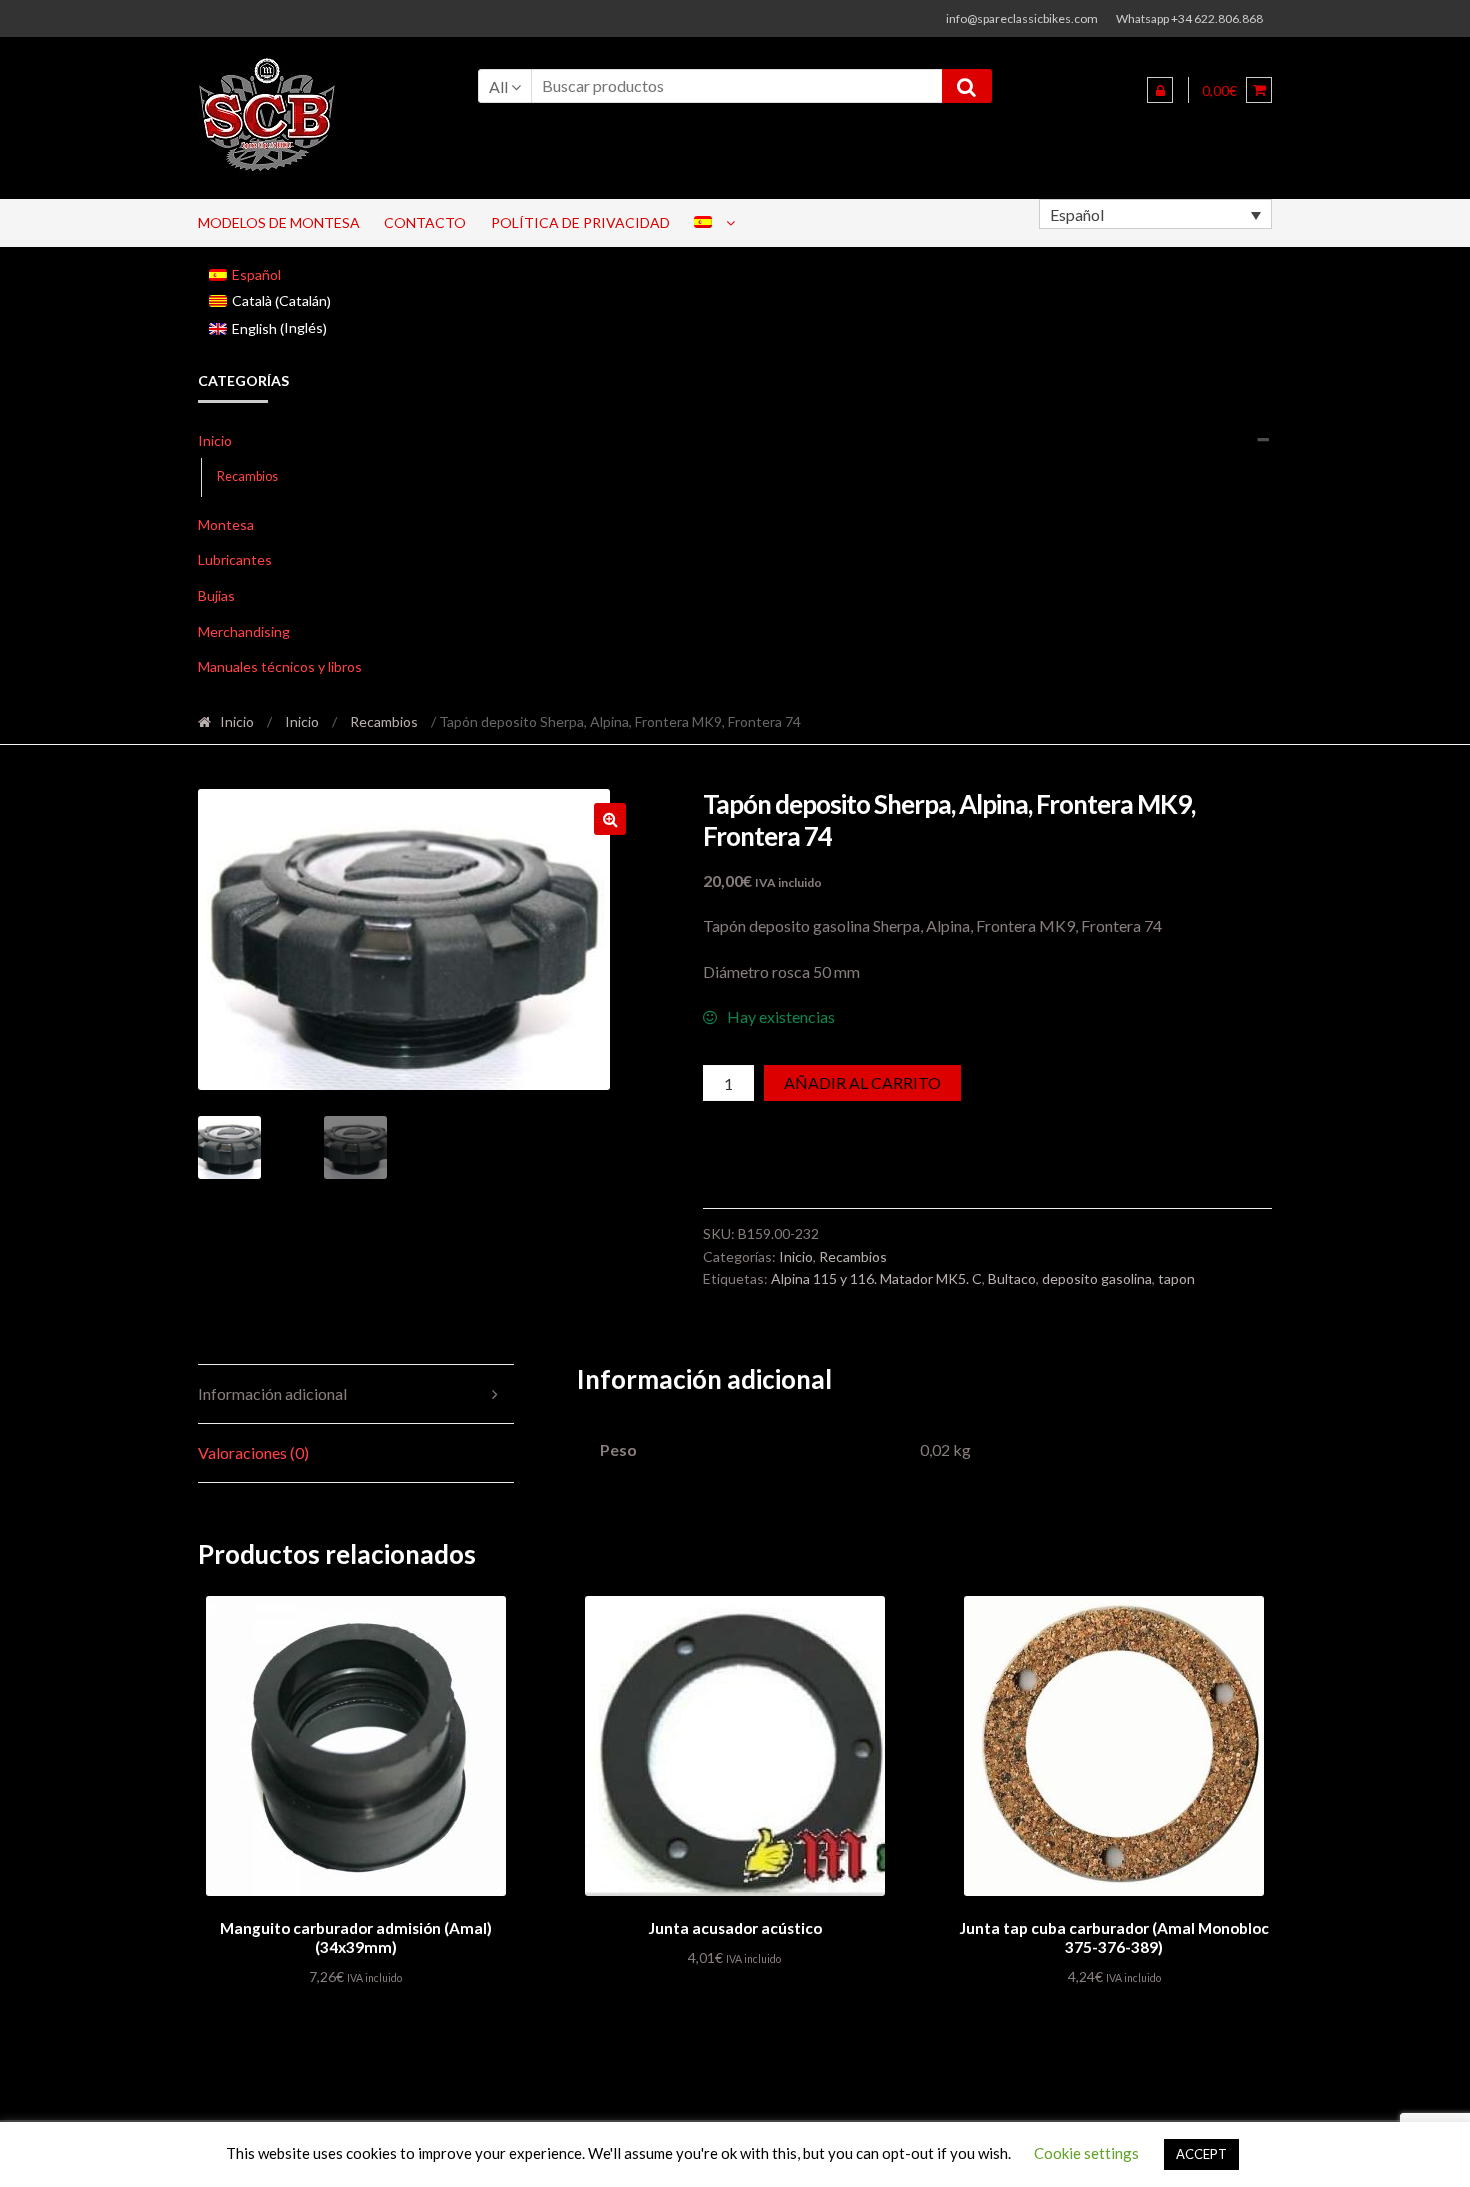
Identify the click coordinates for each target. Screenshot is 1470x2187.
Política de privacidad (580, 222)
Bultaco (1012, 1278)
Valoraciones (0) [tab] (253, 1452)
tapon (1176, 1278)
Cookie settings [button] (1086, 2153)
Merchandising (244, 631)
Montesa (226, 524)
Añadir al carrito (862, 1082)
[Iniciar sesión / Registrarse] (1160, 90)
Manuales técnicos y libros (280, 666)
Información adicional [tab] (272, 1393)
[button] (610, 819)
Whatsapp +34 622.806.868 (1189, 18)
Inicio (215, 440)
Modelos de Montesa (279, 222)
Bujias (216, 595)
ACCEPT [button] (1201, 2154)
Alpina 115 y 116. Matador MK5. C (876, 1278)
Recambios (247, 476)
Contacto (425, 222)
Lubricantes (235, 559)
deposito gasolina (1097, 1278)
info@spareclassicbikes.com (1022, 18)
